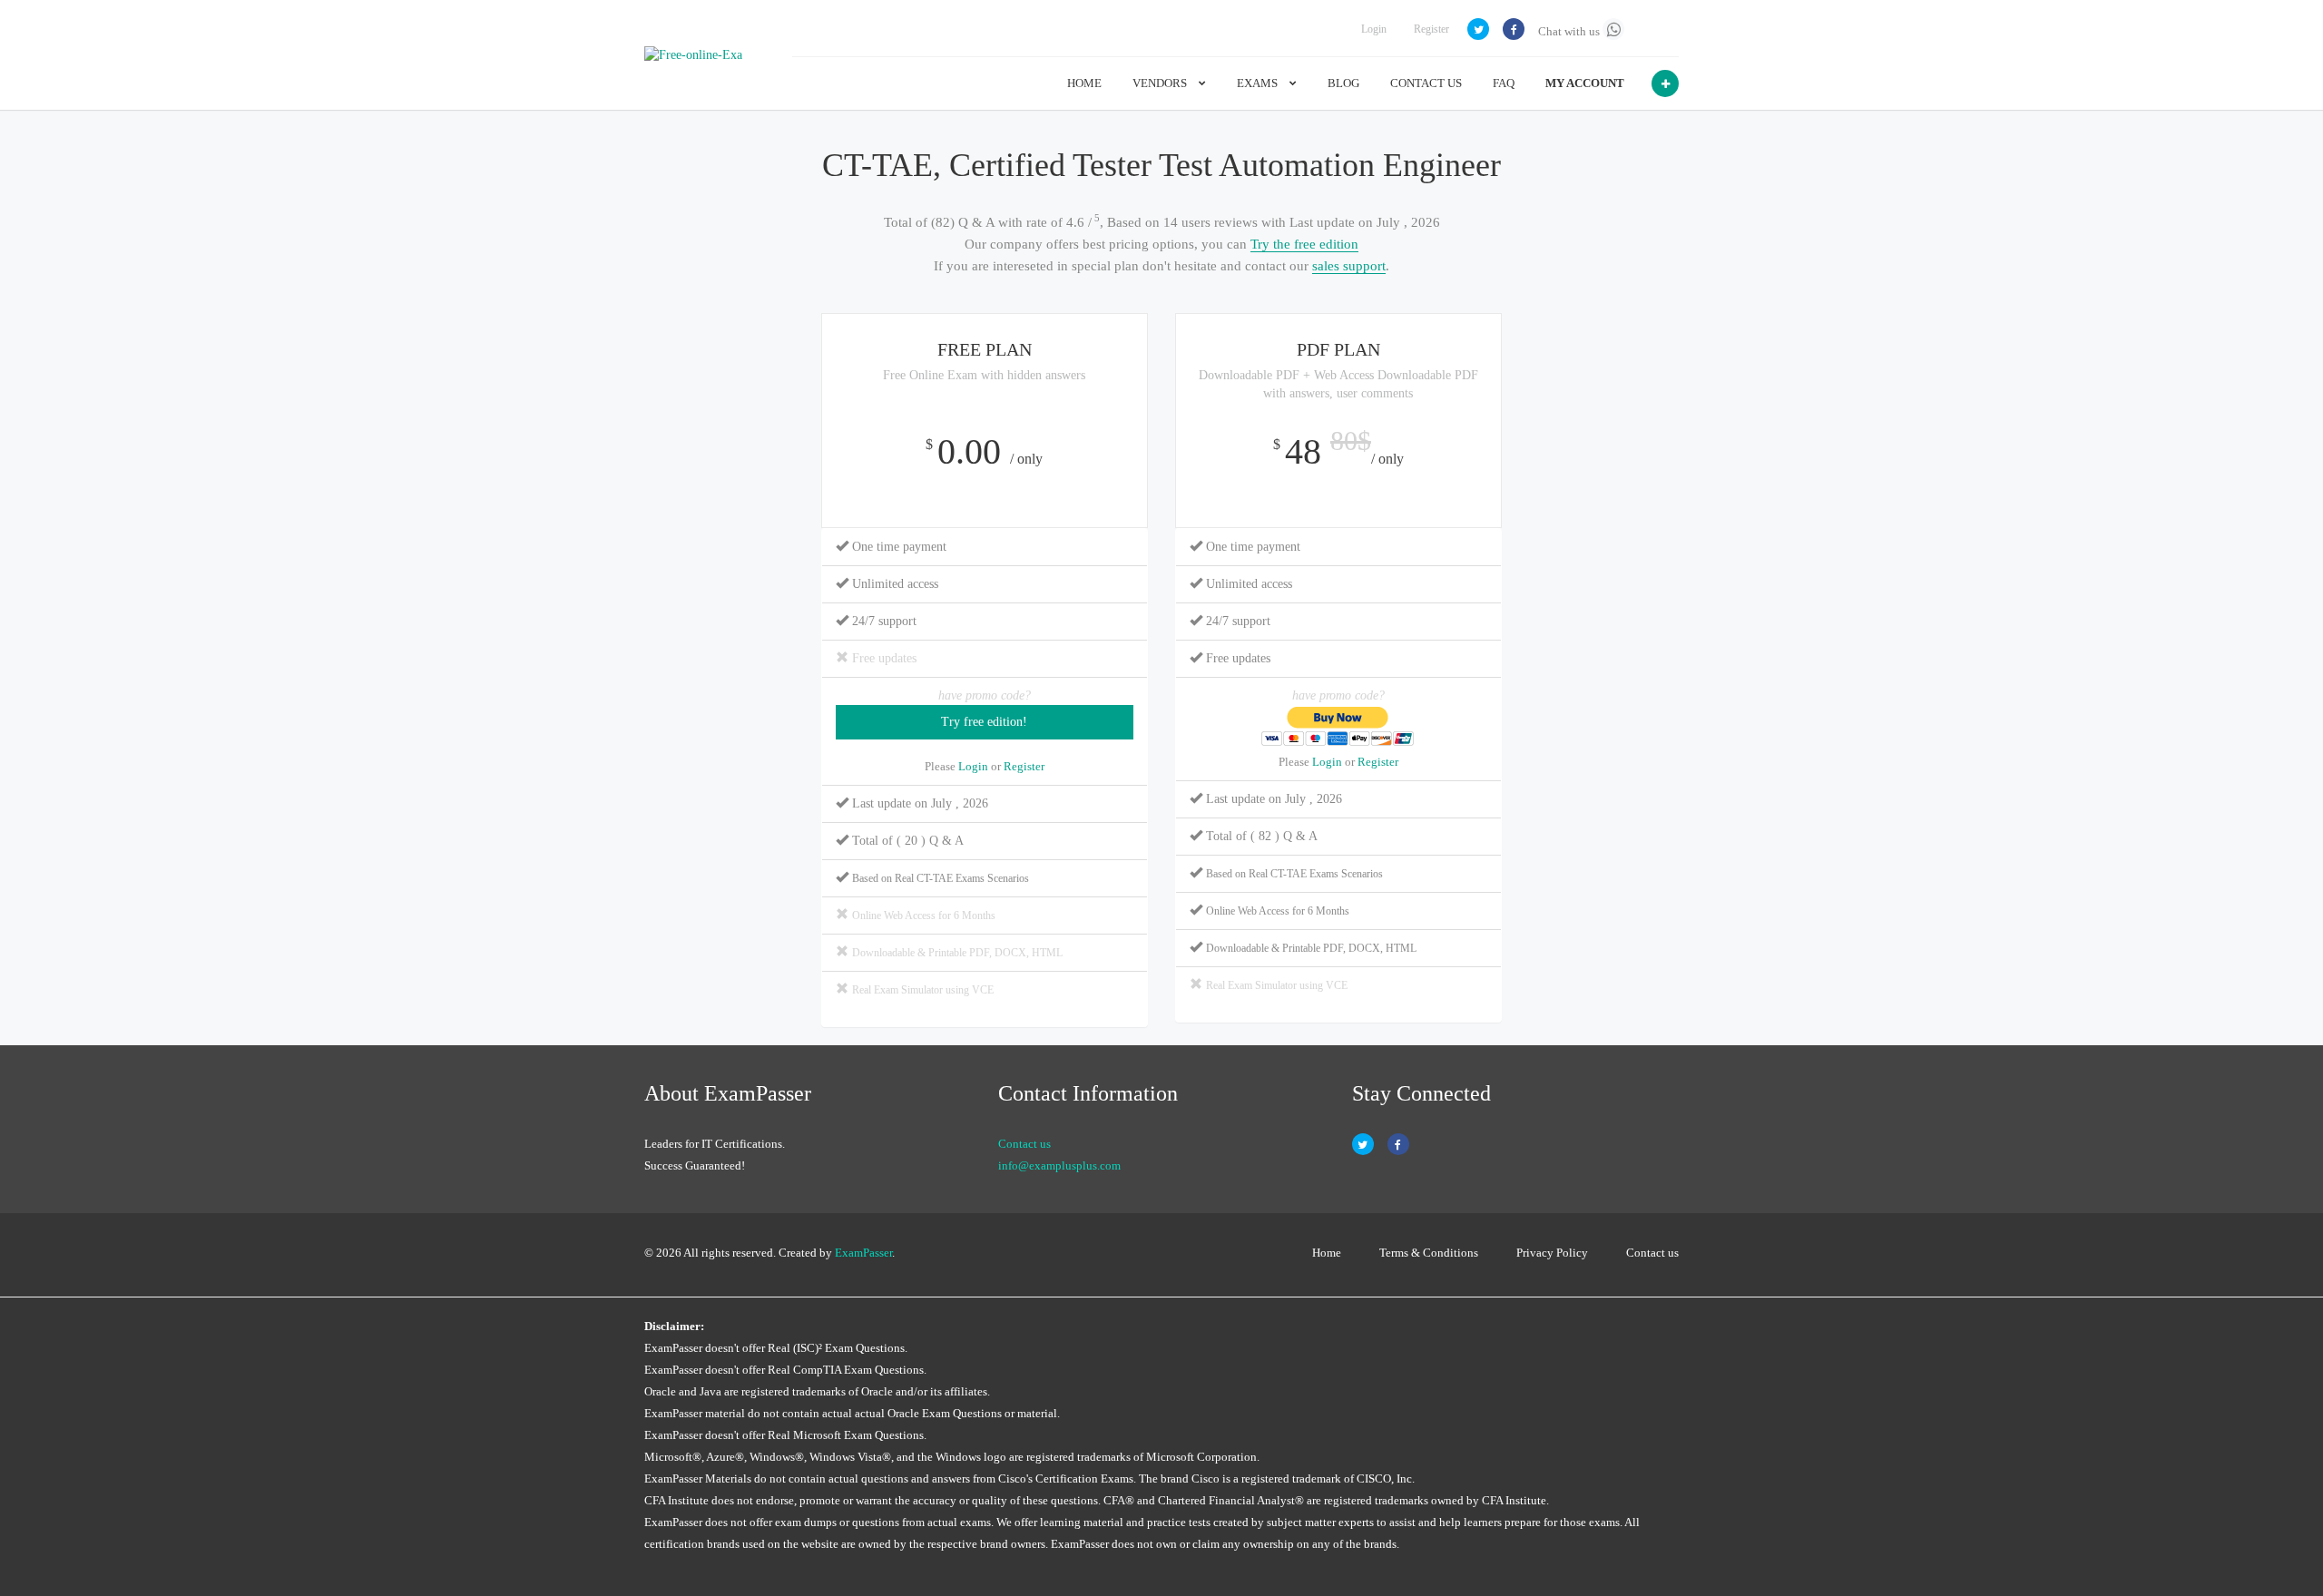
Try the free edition (1304, 244)
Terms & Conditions (1429, 1253)
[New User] (1665, 83)
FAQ (1504, 83)
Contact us (1024, 1144)
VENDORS (1161, 83)
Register (1431, 29)
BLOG (1343, 83)
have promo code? (985, 695)
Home (1327, 1253)
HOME (1084, 83)
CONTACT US (1426, 83)
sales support (1349, 266)
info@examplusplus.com (1059, 1165)
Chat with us (1570, 31)
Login (1374, 29)
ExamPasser (863, 1253)
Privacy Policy (1552, 1253)
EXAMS (1259, 83)
